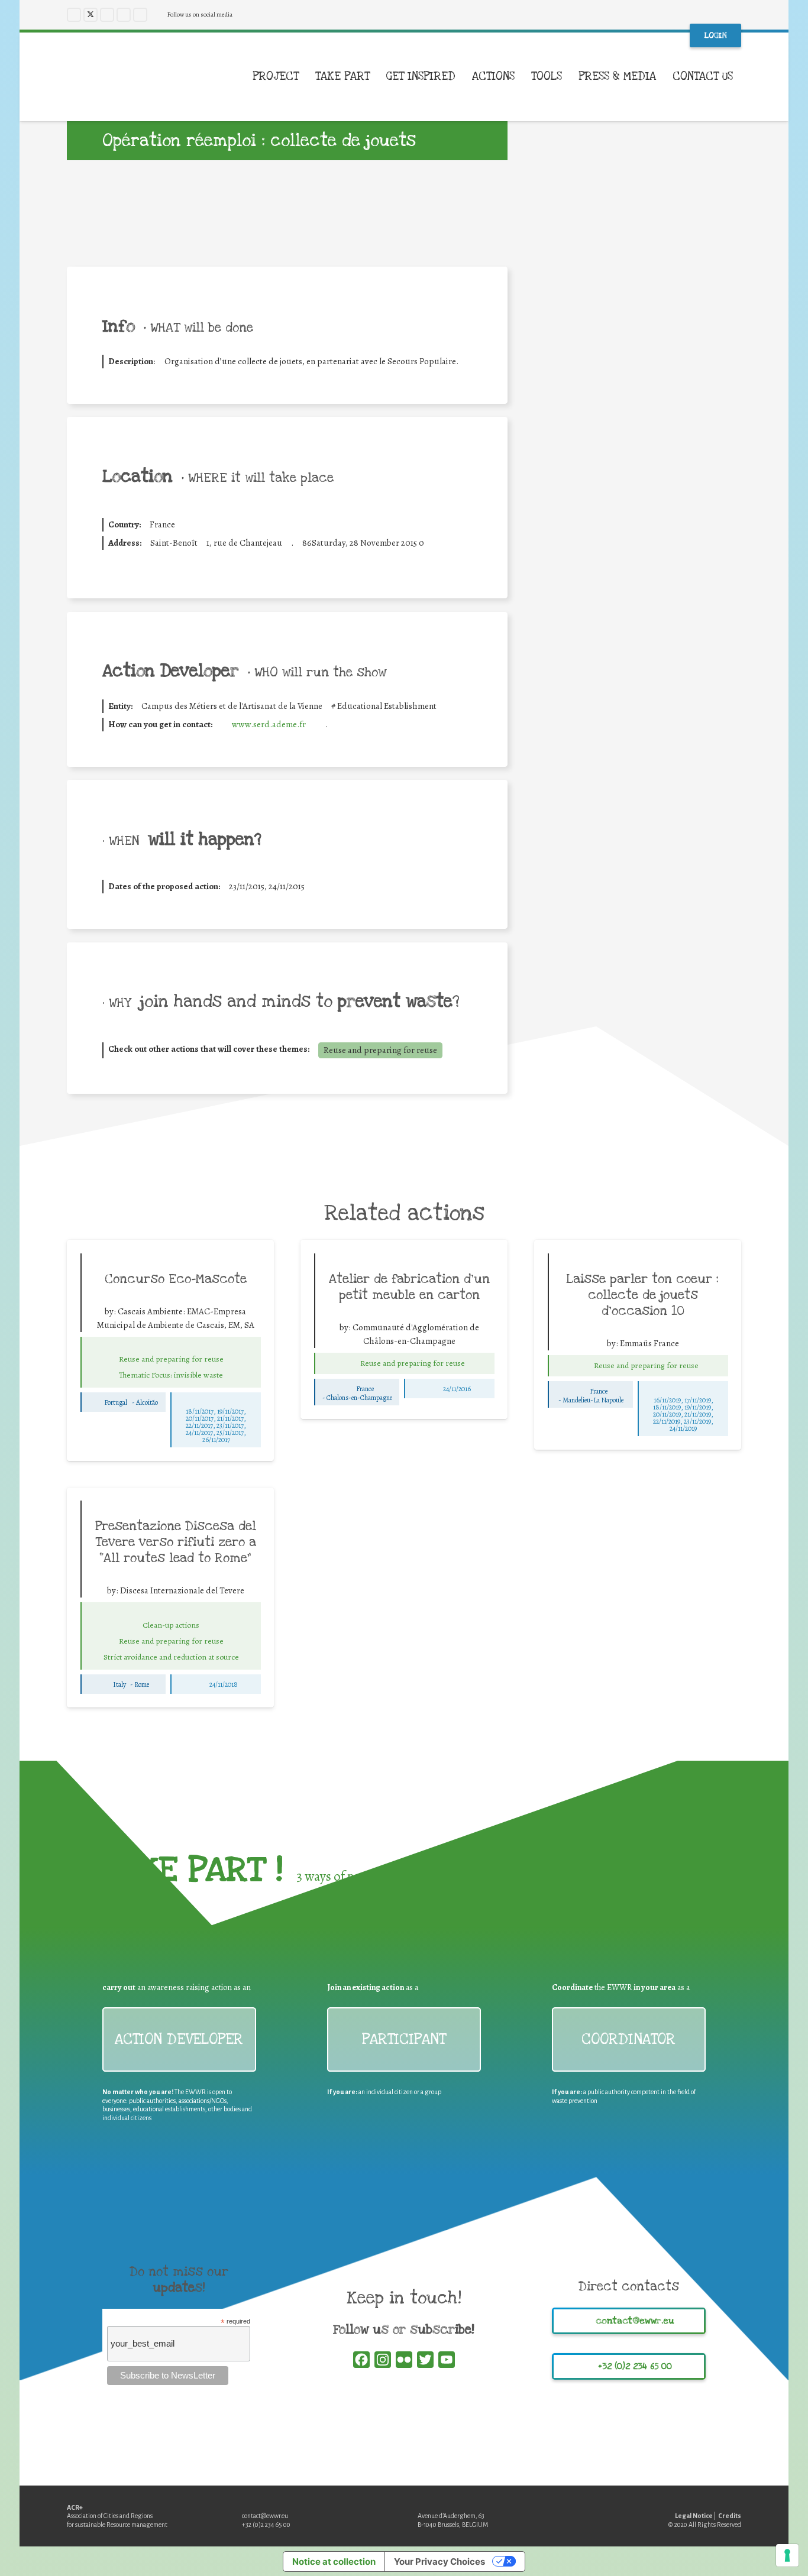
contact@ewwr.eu (265, 2516)
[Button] (171, 1346)
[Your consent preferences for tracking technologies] (787, 2555)
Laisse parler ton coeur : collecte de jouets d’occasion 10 (643, 1295)
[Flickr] (140, 15)
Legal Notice (694, 2516)
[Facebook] (74, 15)
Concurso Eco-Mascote (176, 1279)
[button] (741, 77)
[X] (91, 15)
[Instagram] (107, 15)
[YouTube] (124, 15)
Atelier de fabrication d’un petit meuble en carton (409, 1287)
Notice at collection (334, 2562)
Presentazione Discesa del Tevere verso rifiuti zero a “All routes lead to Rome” (176, 1542)
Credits (730, 2516)
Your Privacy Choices (439, 2562)
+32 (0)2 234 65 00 (266, 2525)
